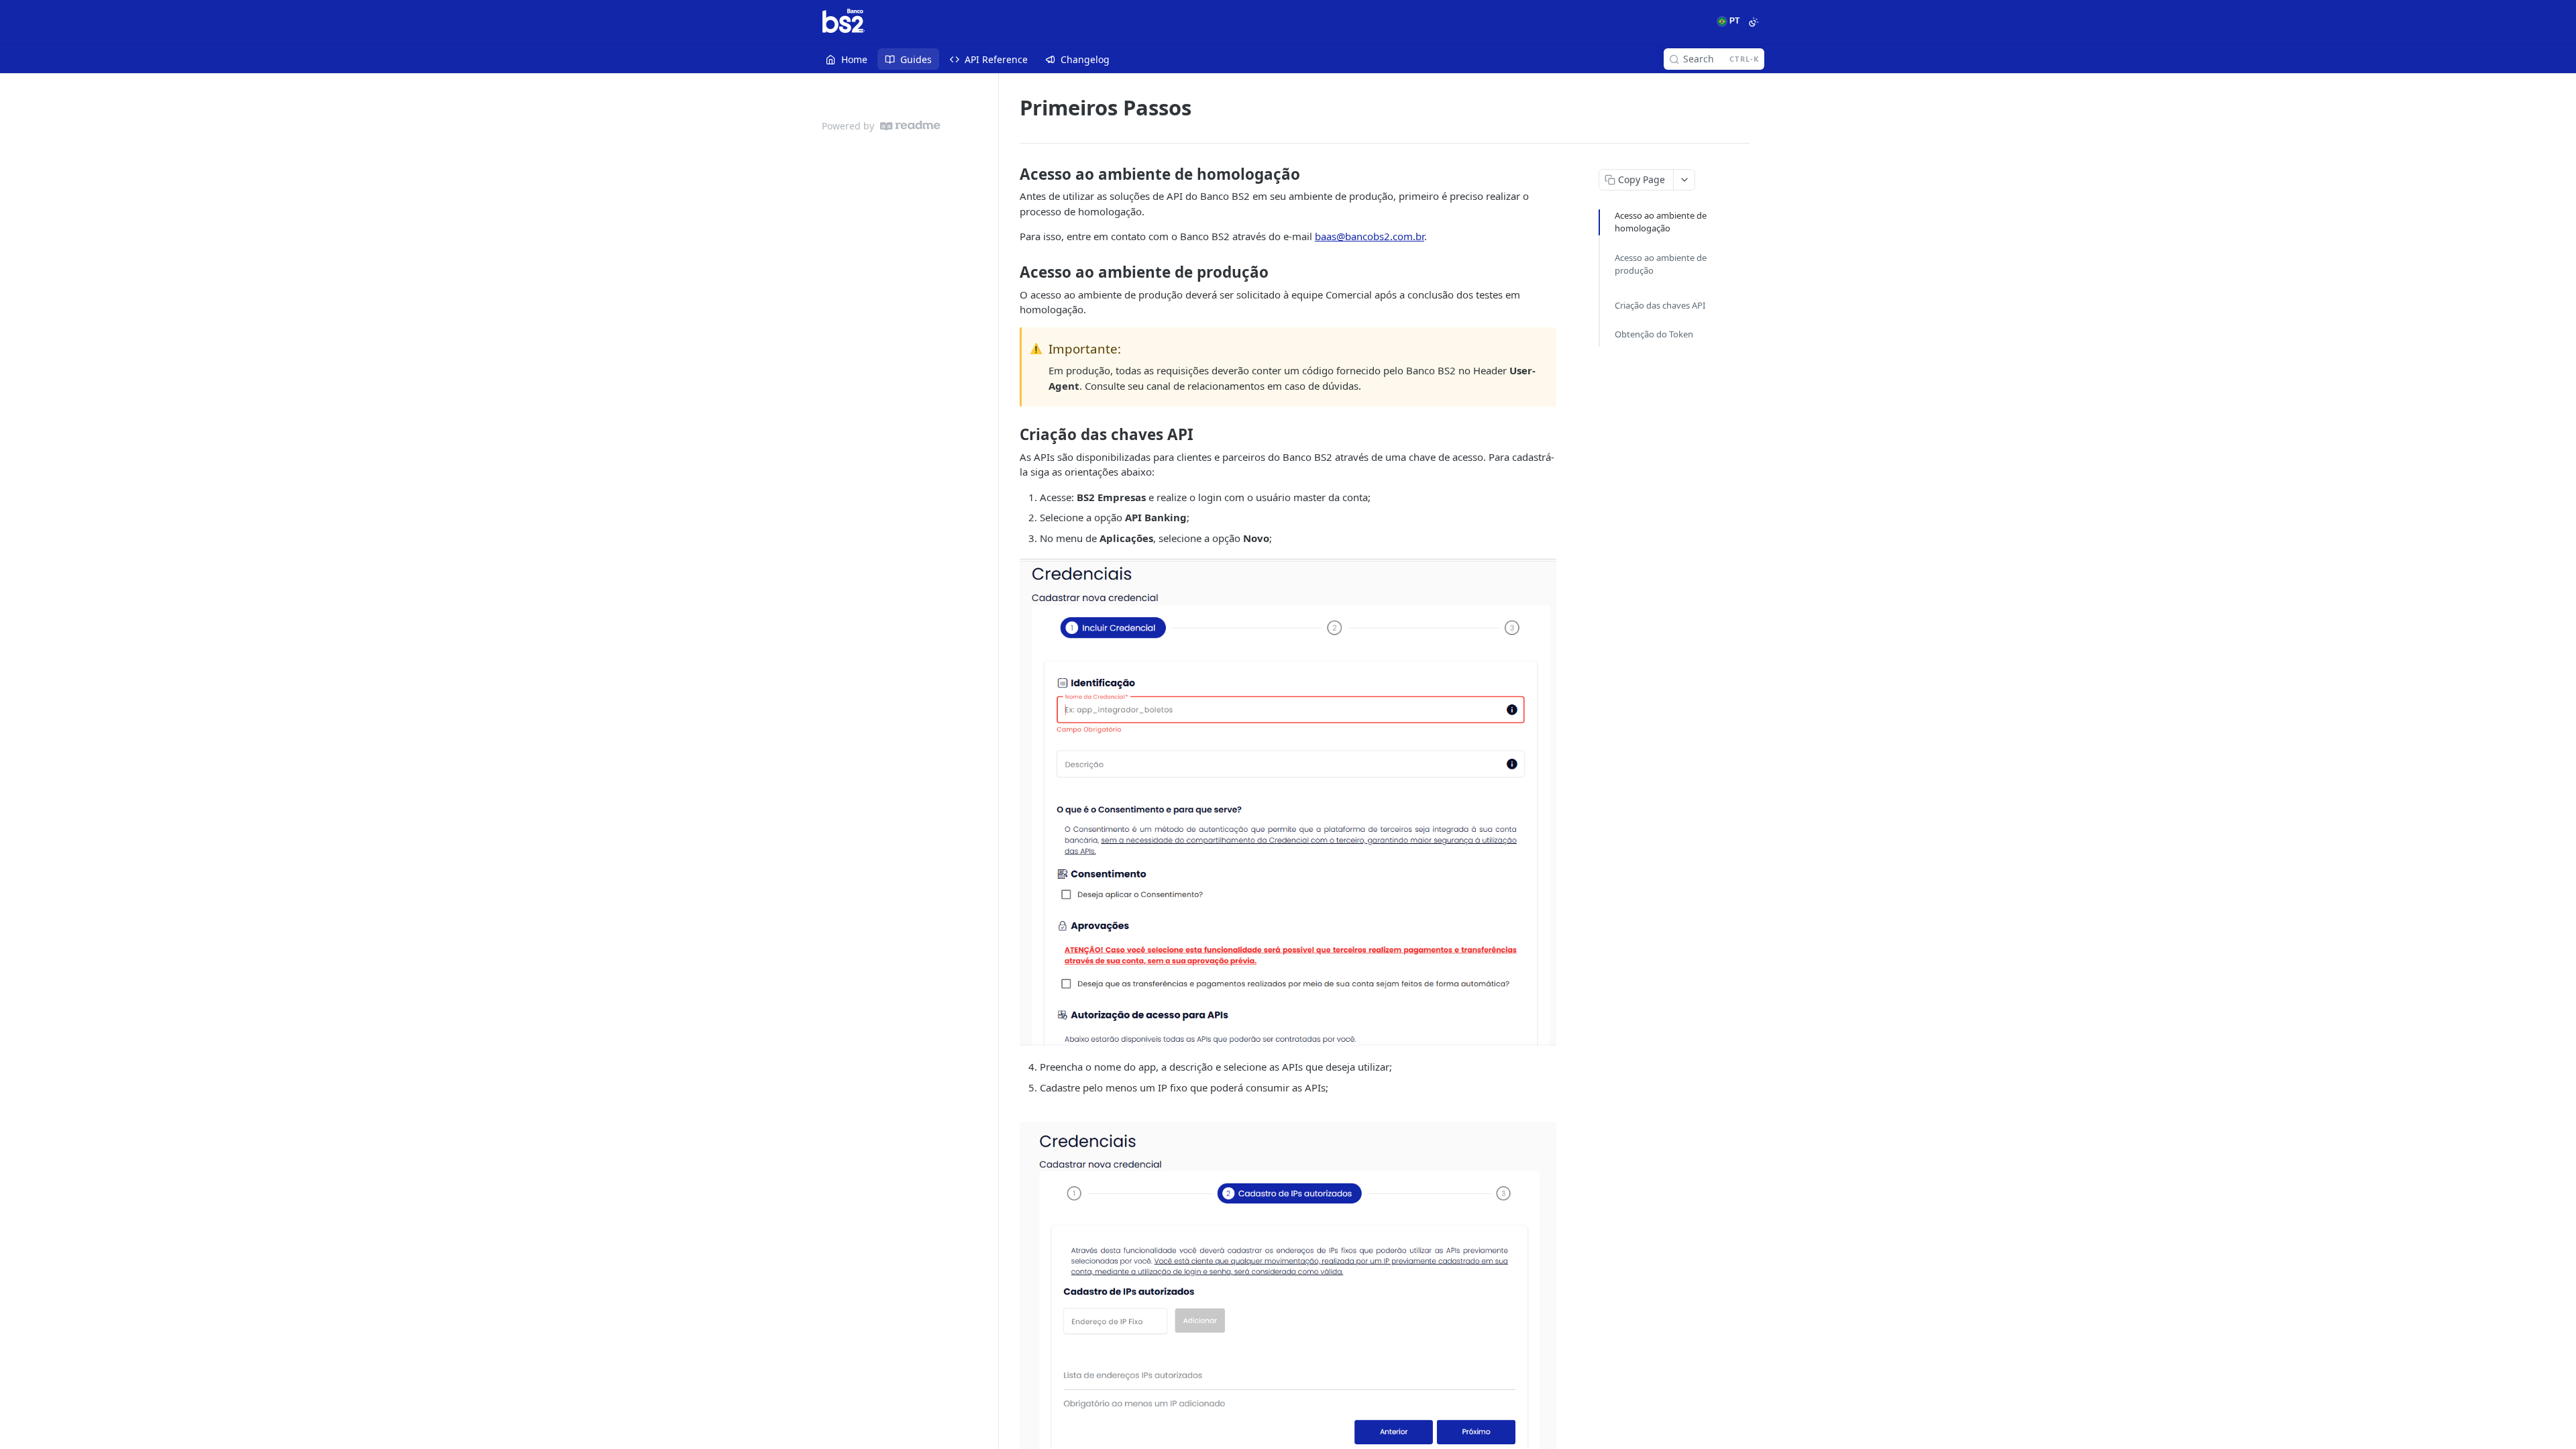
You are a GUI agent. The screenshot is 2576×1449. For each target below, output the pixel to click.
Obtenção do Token (1654, 334)
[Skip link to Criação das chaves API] (1011, 435)
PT (1733, 21)
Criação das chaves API (1660, 305)
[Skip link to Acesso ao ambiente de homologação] (1011, 174)
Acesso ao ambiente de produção (1661, 264)
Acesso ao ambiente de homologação (1661, 222)
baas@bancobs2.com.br (1370, 236)
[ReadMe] (910, 126)
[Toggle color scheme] (1754, 22)
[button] (1288, 802)
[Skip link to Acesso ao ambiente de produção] (1011, 272)
